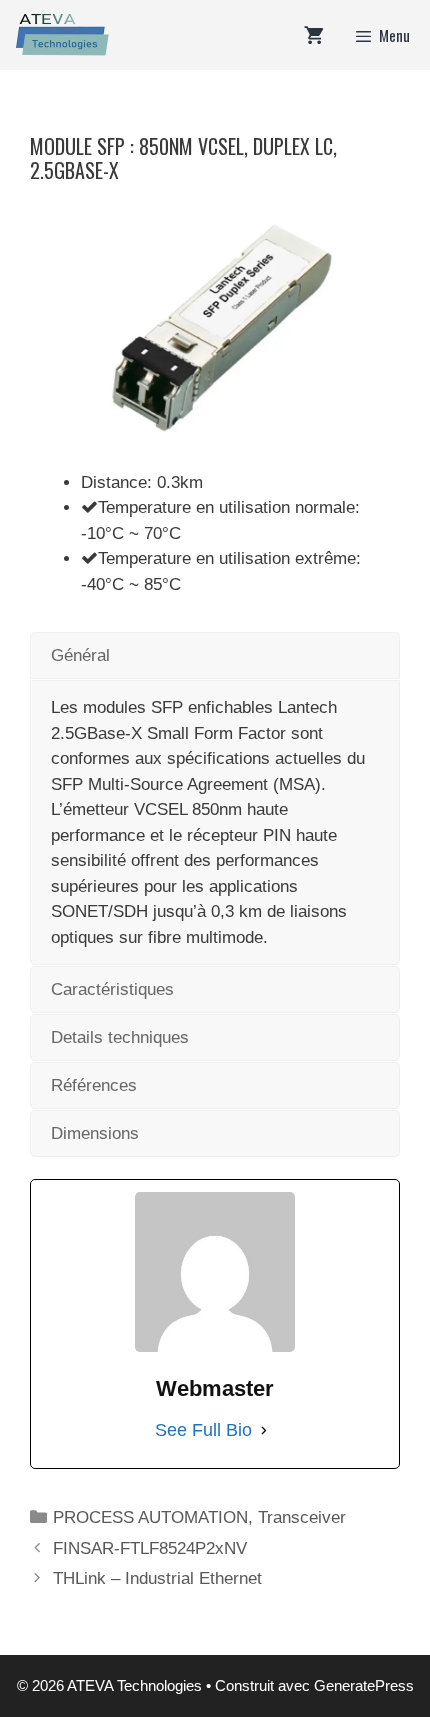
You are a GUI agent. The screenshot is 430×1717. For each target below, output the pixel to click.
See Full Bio (203, 1430)
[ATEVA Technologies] (60, 35)
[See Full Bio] (264, 1430)
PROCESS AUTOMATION (150, 1517)
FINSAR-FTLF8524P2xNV (150, 1548)
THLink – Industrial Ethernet (157, 1578)
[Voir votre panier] (314, 35)
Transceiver (302, 1517)
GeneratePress (364, 1685)
